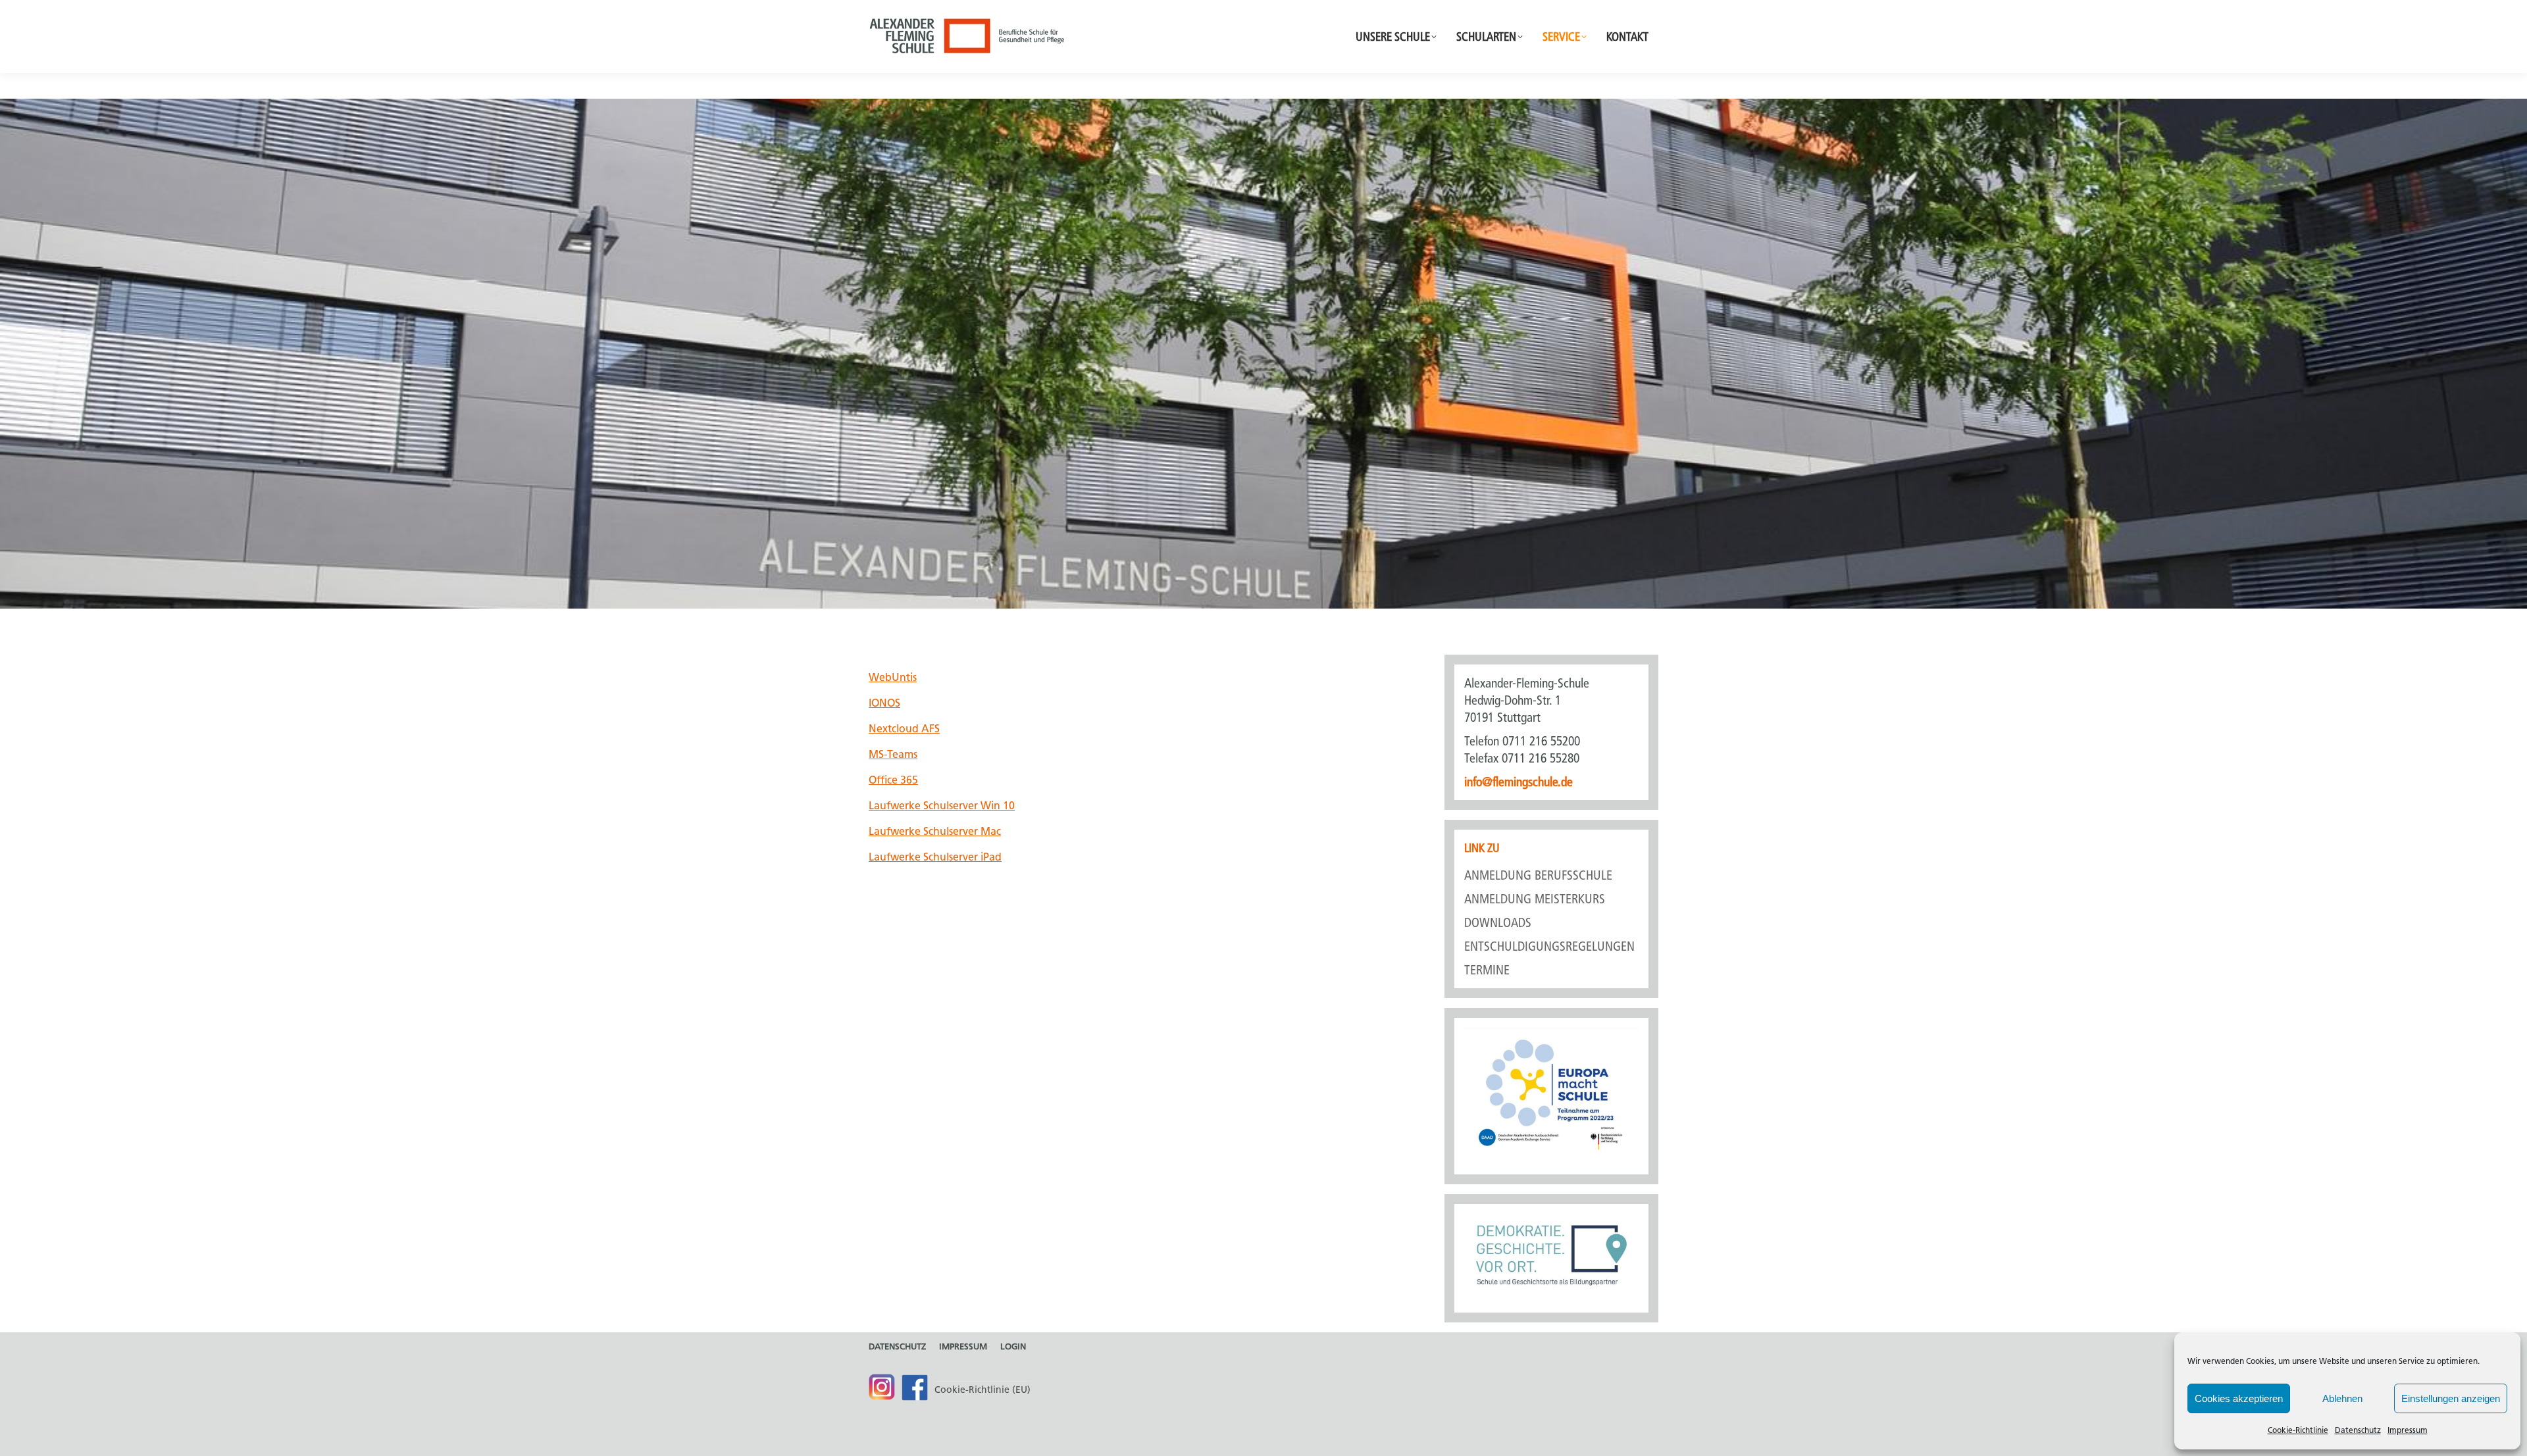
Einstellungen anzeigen (2451, 1398)
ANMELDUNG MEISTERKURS (1535, 899)
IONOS (884, 703)
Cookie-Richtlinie (2298, 1430)
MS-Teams (893, 754)
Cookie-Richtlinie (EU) (983, 1390)
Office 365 (893, 780)
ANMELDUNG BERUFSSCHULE (1538, 875)
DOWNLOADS (1498, 922)
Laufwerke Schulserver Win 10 (942, 806)
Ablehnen (2342, 1398)
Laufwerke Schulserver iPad (935, 857)
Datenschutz (2358, 1430)
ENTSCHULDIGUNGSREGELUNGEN (1549, 946)
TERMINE (1487, 970)
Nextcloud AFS (904, 729)
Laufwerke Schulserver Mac (935, 831)
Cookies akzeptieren (2239, 1398)
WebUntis (893, 677)
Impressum (2408, 1430)
